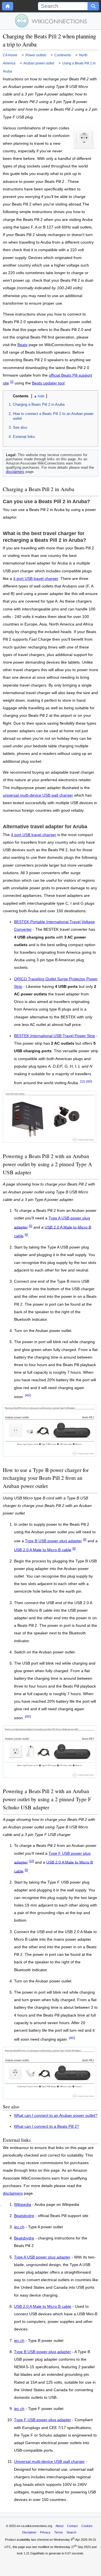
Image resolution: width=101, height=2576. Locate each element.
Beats (22, 345)
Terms (58, 2532)
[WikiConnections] (51, 21)
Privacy (45, 2532)
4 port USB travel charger (36, 579)
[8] (85, 1539)
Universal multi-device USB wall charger (49, 2462)
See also (20, 427)
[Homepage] (8, 6)
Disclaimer (29, 2532)
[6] (26, 1235)
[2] (12, 382)
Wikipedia (23, 2205)
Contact (72, 2526)
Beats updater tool (48, 383)
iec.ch (19, 2227)
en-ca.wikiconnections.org (34, 2526)
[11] (83, 1081)
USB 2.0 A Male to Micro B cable (43, 1550)
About (59, 2526)
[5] (31, 1226)
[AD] (89, 1081)
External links (24, 437)
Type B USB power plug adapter (53, 1541)
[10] (31, 1861)
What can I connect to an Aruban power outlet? (56, 2116)
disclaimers (15, 472)
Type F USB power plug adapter (43, 2420)
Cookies (87, 2526)
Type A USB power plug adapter (42, 2257)
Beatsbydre (24, 2216)
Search (71, 2532)
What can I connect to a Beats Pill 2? (47, 2126)
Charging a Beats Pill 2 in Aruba (39, 404)
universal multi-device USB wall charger (38, 795)
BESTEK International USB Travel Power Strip (55, 1036)
